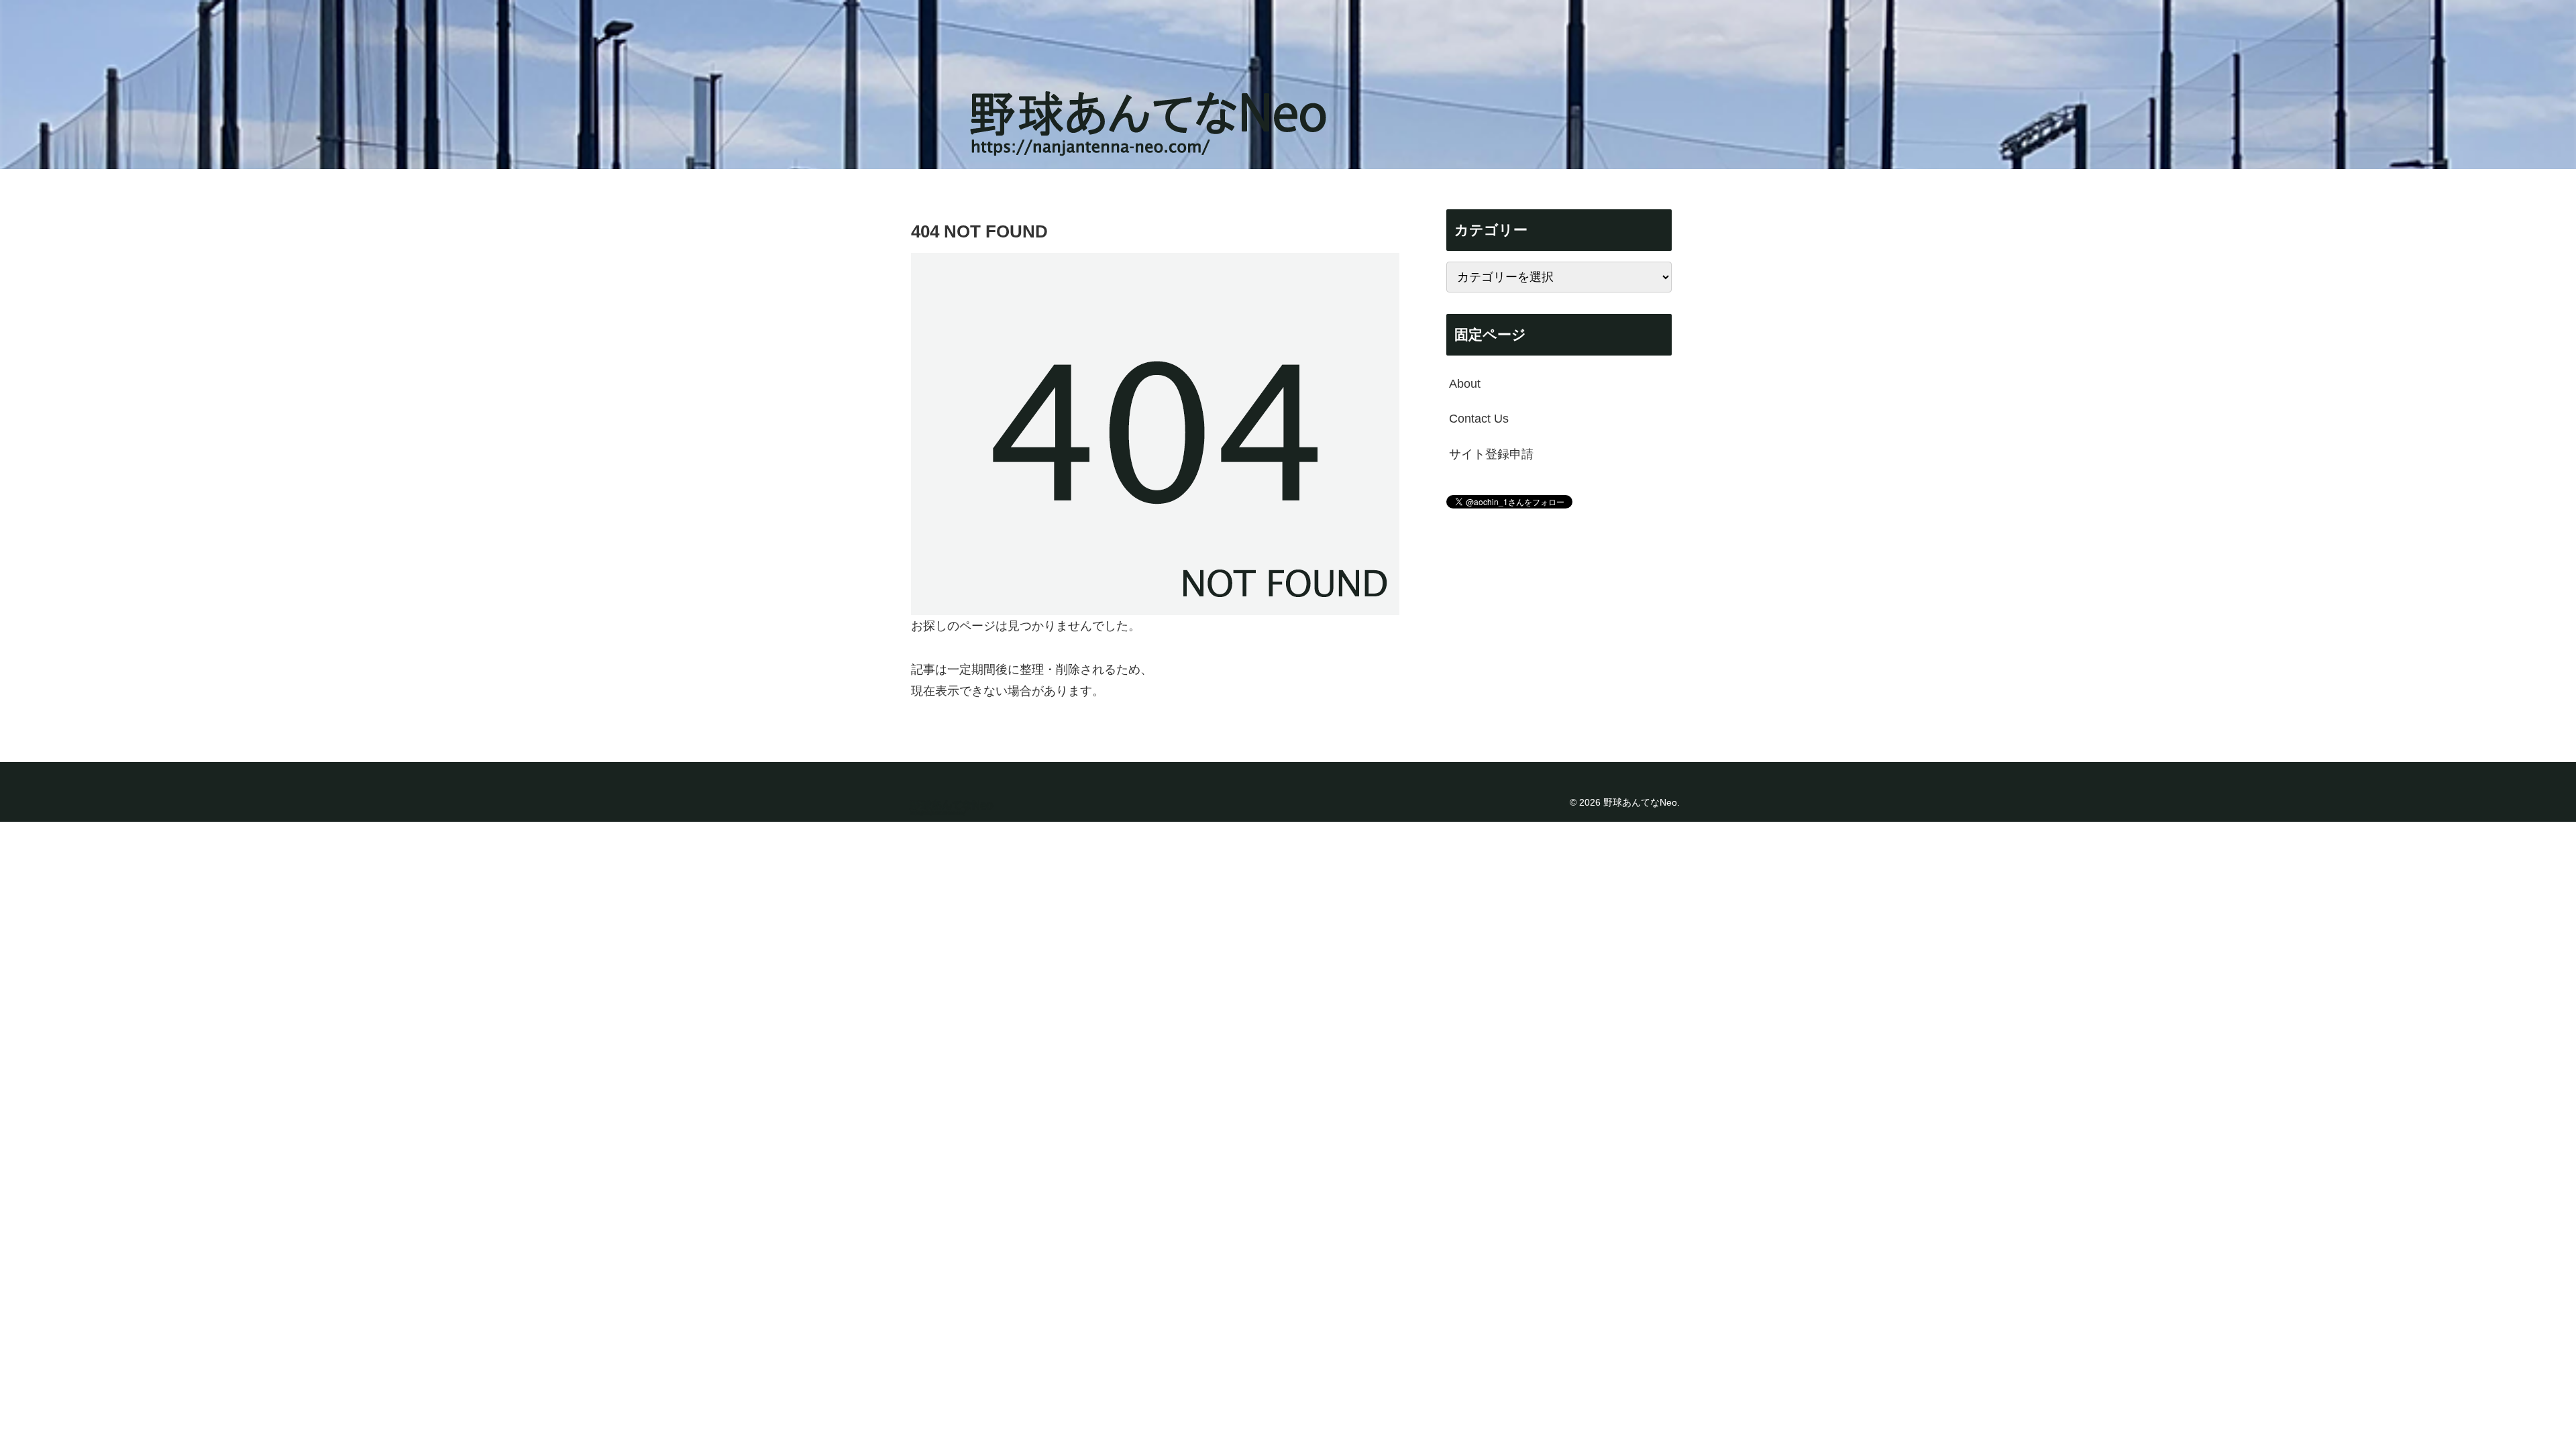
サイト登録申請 (1491, 454)
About (1465, 384)
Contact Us (1479, 419)
